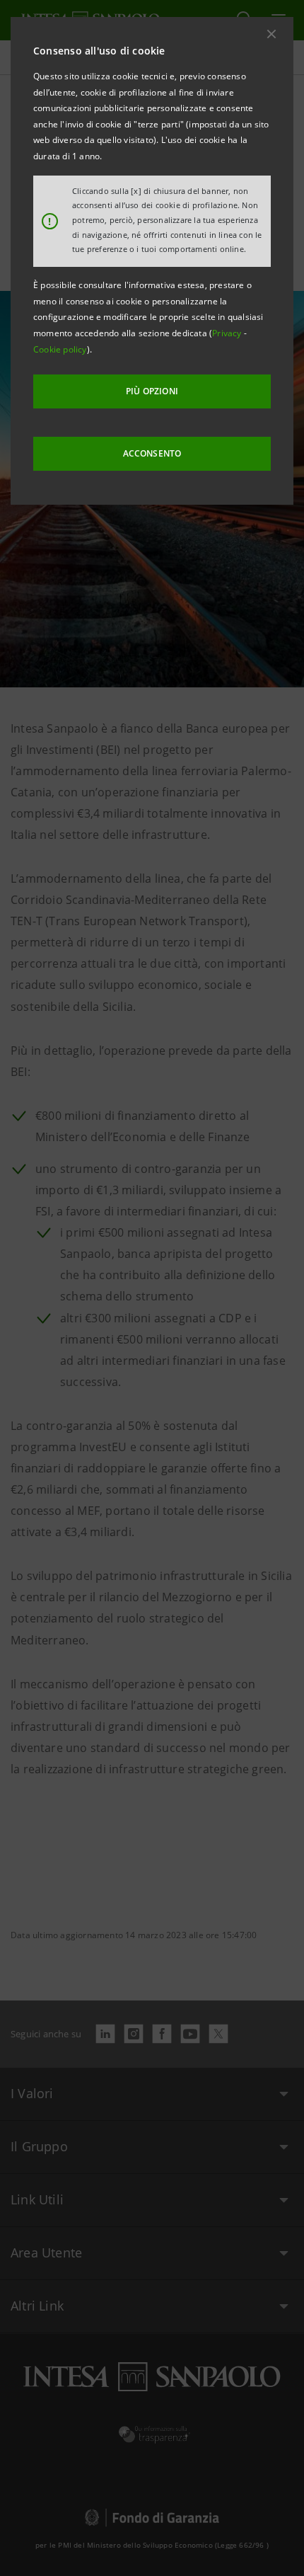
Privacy (228, 333)
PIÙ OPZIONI (152, 391)
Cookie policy (60, 349)
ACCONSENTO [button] (152, 453)
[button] (271, 34)
